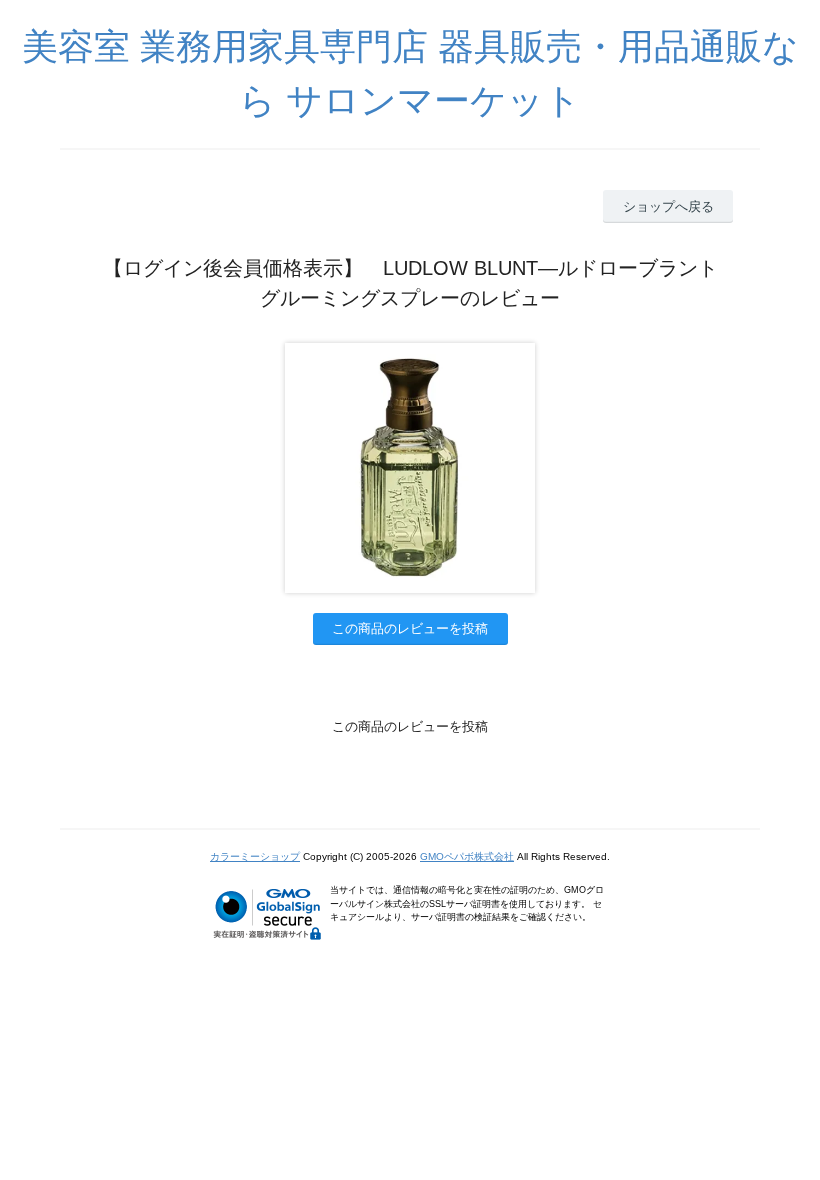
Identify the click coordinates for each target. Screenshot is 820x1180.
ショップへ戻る (668, 206)
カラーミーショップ (255, 856)
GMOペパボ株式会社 (467, 856)
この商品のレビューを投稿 (410, 628)
